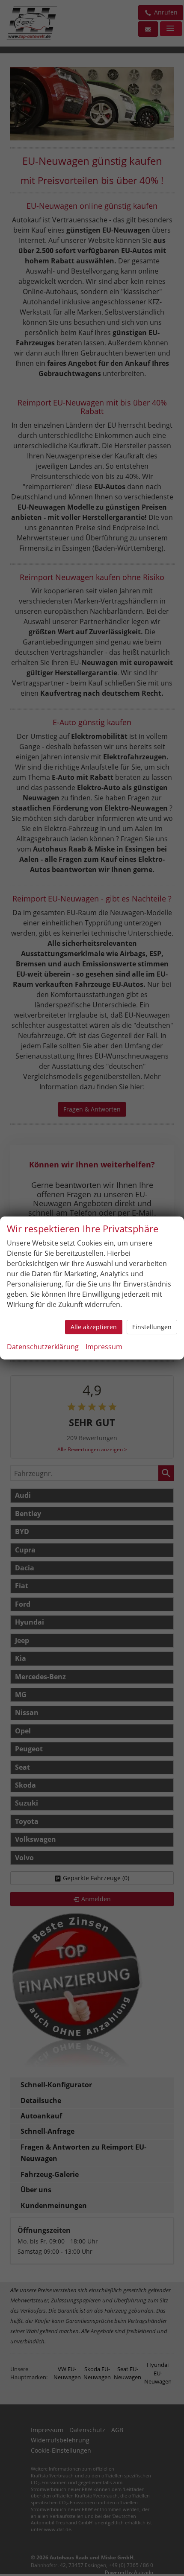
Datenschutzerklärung (43, 1347)
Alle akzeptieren (94, 1327)
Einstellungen (152, 1327)
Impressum (104, 1347)
